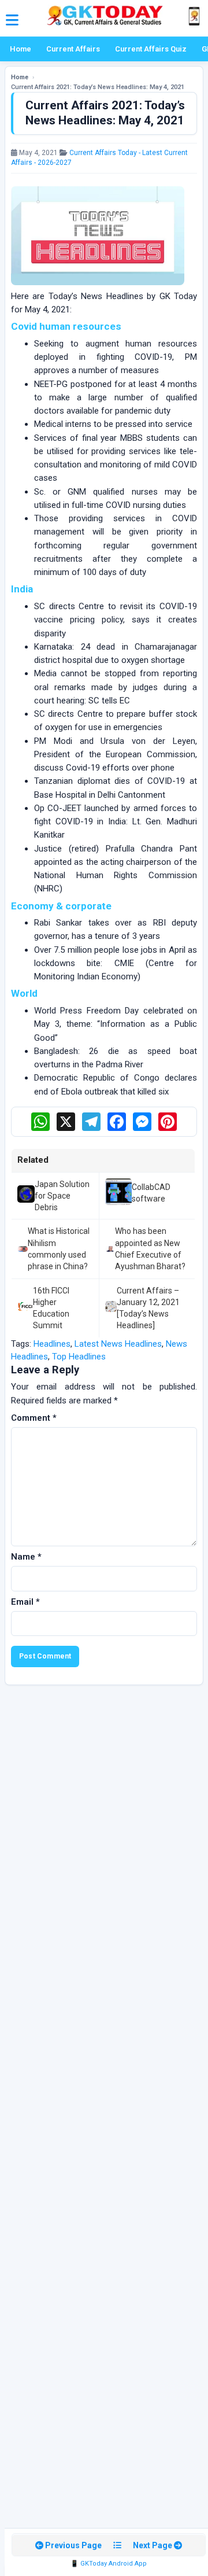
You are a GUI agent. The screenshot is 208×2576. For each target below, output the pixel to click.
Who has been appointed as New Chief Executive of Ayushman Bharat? (150, 1249)
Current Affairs (73, 49)
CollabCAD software (151, 1193)
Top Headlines (79, 1357)
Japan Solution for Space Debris (62, 1196)
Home (21, 49)
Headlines (52, 1344)
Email (25, 1602)
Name (26, 1557)
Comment (34, 1418)
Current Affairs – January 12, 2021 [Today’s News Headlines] (148, 1308)
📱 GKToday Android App (109, 2564)
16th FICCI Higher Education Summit (51, 1308)
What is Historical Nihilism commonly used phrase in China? (59, 1249)
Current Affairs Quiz (151, 49)
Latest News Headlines (118, 1344)
